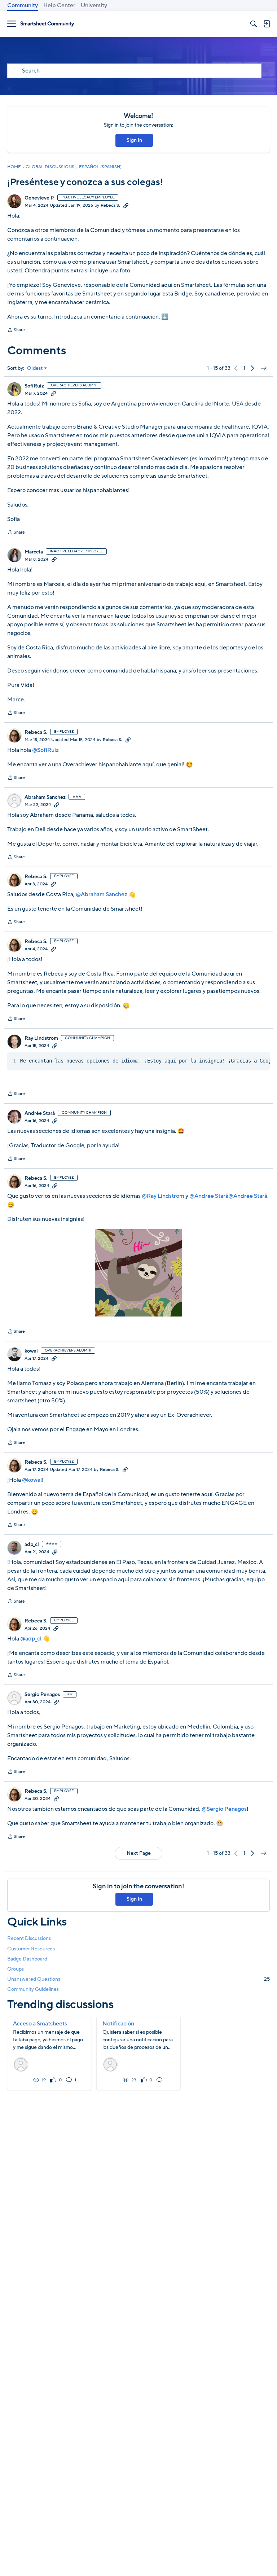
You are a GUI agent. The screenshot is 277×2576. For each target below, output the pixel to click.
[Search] (254, 24)
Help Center (59, 5)
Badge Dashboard (27, 1959)
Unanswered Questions (138, 1979)
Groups (16, 1969)
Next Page (139, 1853)
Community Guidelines (33, 1989)
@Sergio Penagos (224, 1809)
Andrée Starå (40, 1113)
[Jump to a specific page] (264, 368)
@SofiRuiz (45, 750)
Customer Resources (31, 1949)
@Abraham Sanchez (102, 894)
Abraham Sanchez (45, 797)
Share (16, 330)
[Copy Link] (126, 205)
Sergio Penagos (42, 1695)
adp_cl (32, 1545)
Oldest (35, 368)
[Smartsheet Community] (47, 24)
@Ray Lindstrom (163, 1196)
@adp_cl (31, 1639)
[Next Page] (252, 368)
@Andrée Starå (209, 1196)
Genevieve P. (39, 198)
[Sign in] (267, 24)
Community (23, 5)
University (94, 5)
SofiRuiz (34, 386)
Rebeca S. (110, 205)
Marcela (34, 552)
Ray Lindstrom (41, 1038)
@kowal (32, 1480)
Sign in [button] (134, 140)
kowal (31, 1351)
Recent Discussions (29, 1938)
